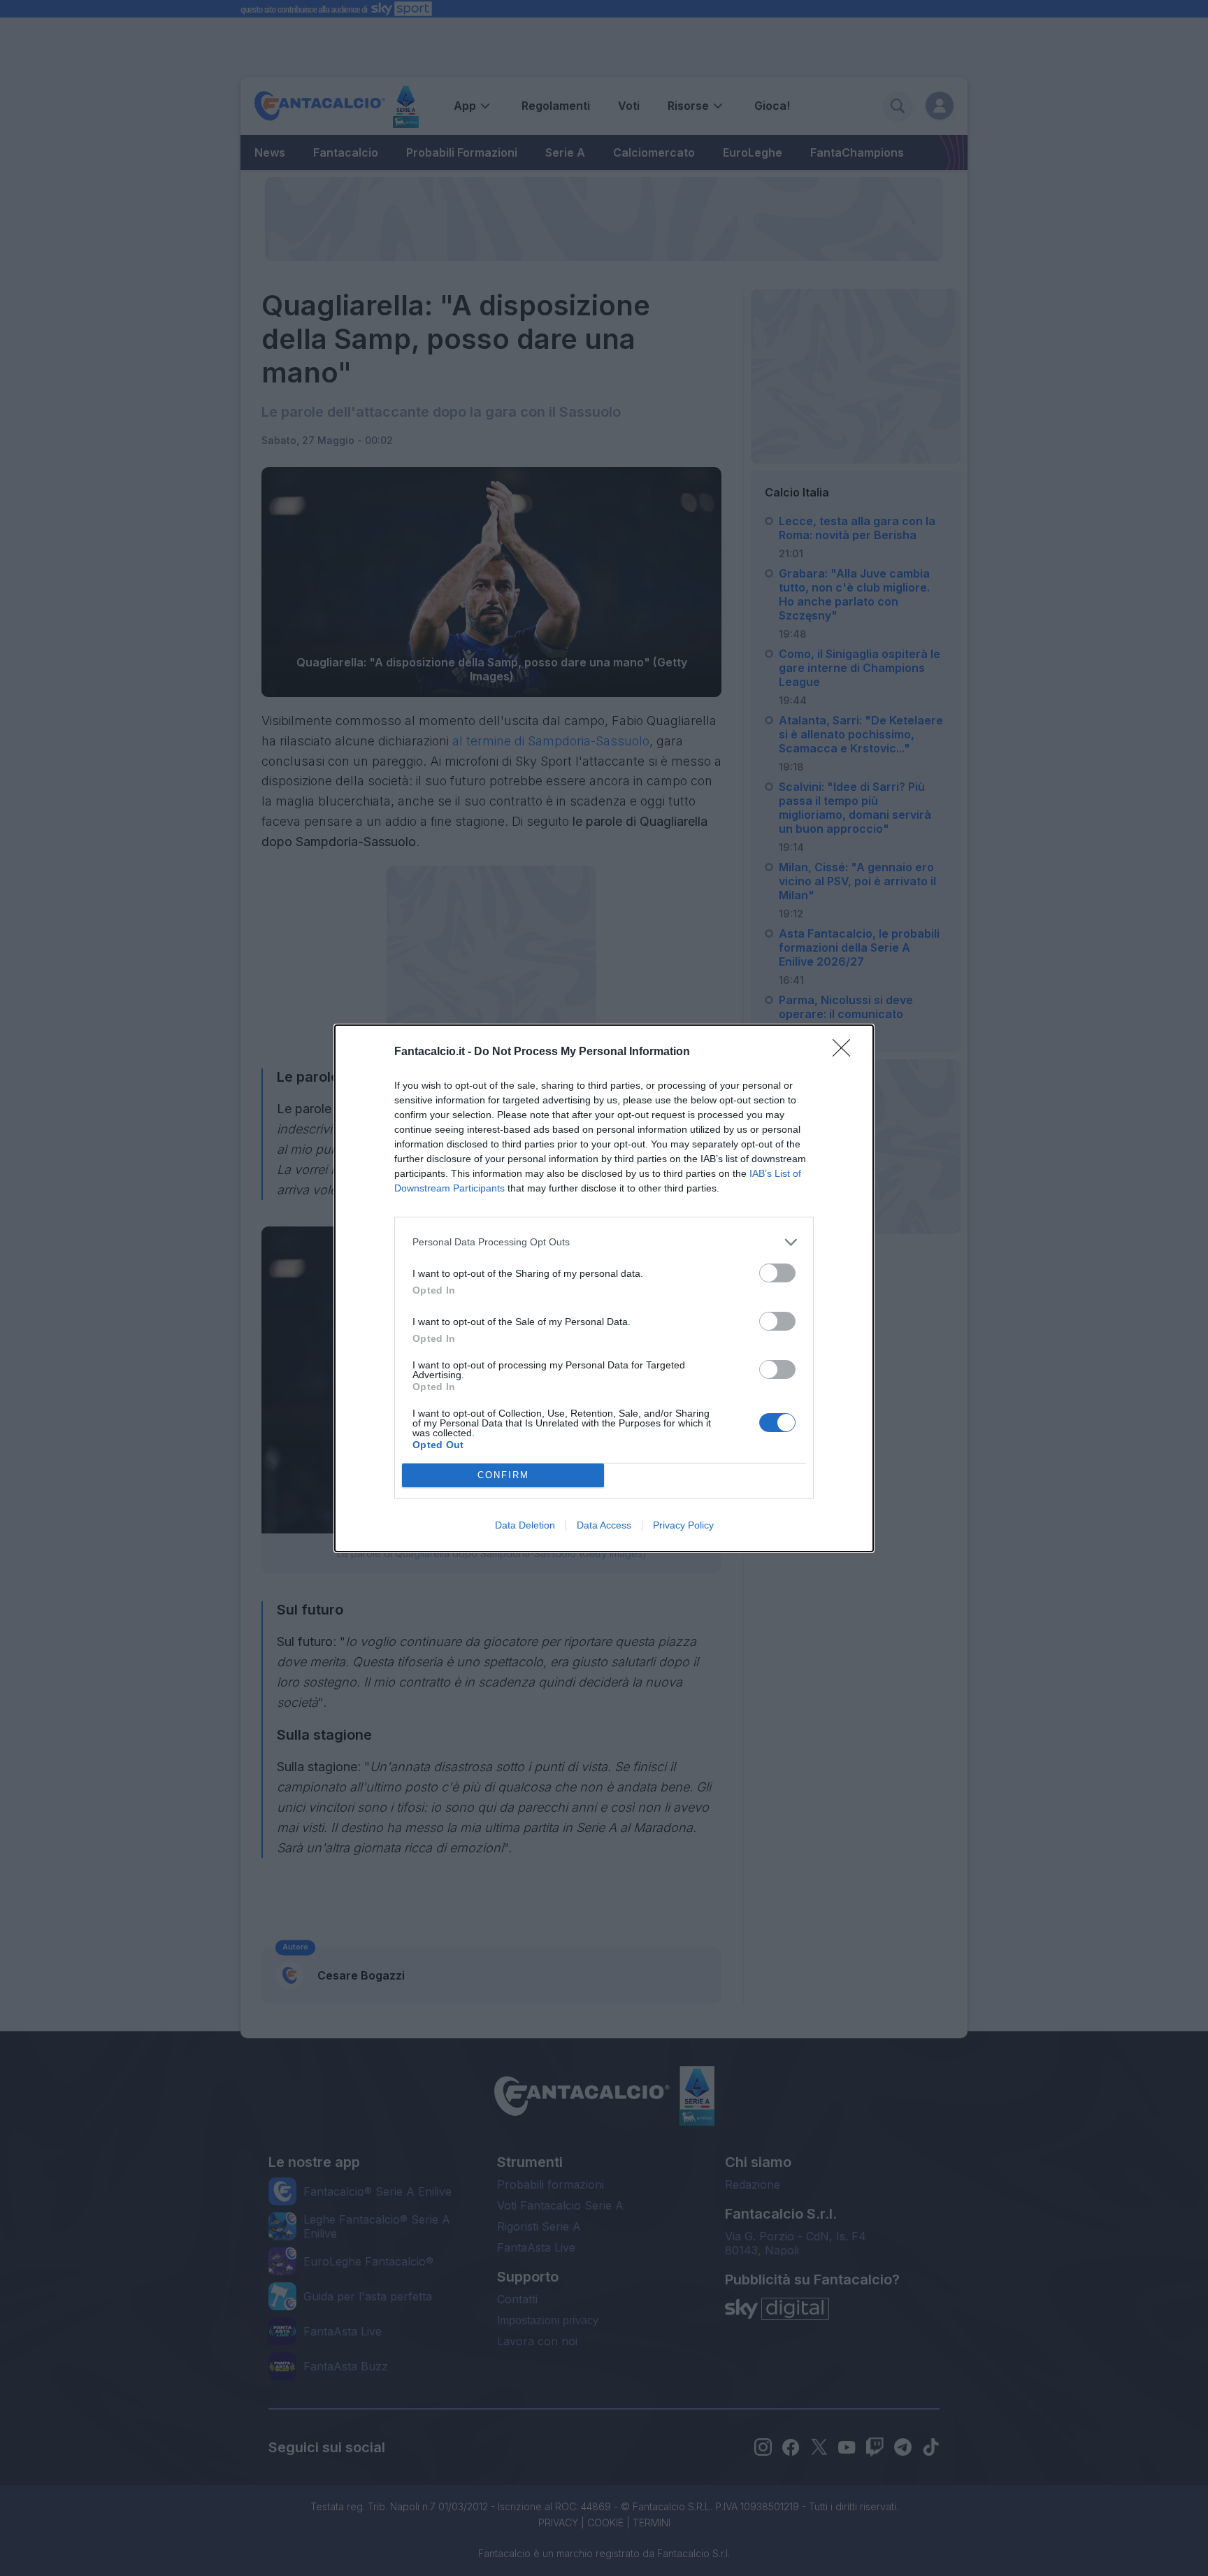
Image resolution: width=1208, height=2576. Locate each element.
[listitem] (604, 1242)
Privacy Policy (683, 1525)
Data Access (604, 1525)
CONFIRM (503, 1475)
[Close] (846, 1052)
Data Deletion (525, 1525)
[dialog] (604, 1288)
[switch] (777, 1273)
